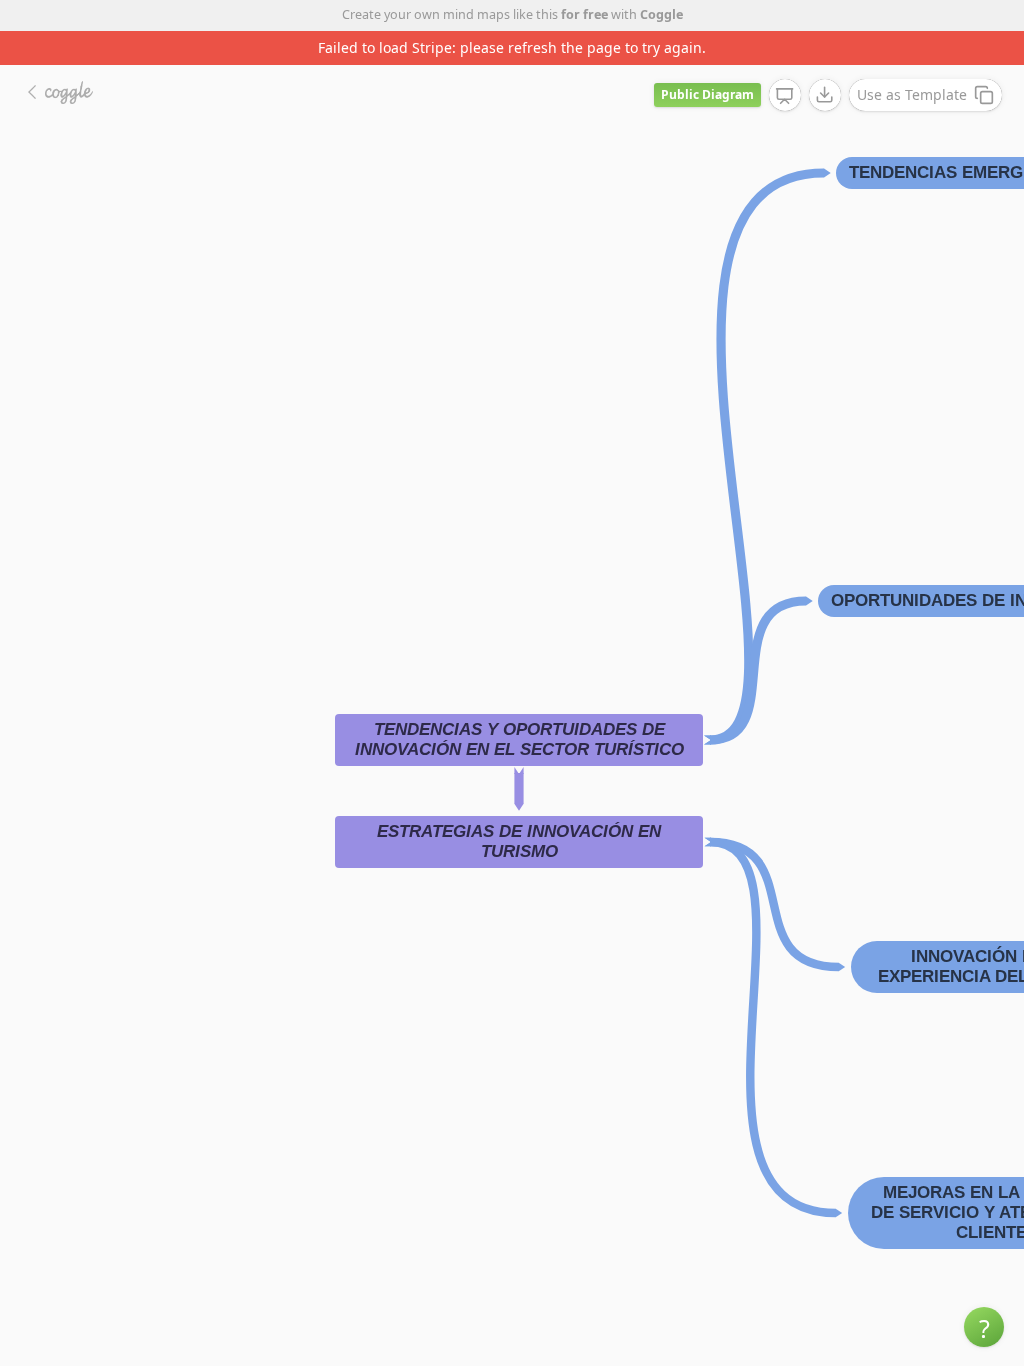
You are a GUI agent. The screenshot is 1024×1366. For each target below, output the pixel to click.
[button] (984, 1327)
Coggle (661, 14)
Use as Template (912, 94)
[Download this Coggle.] (825, 95)
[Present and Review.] (785, 96)
